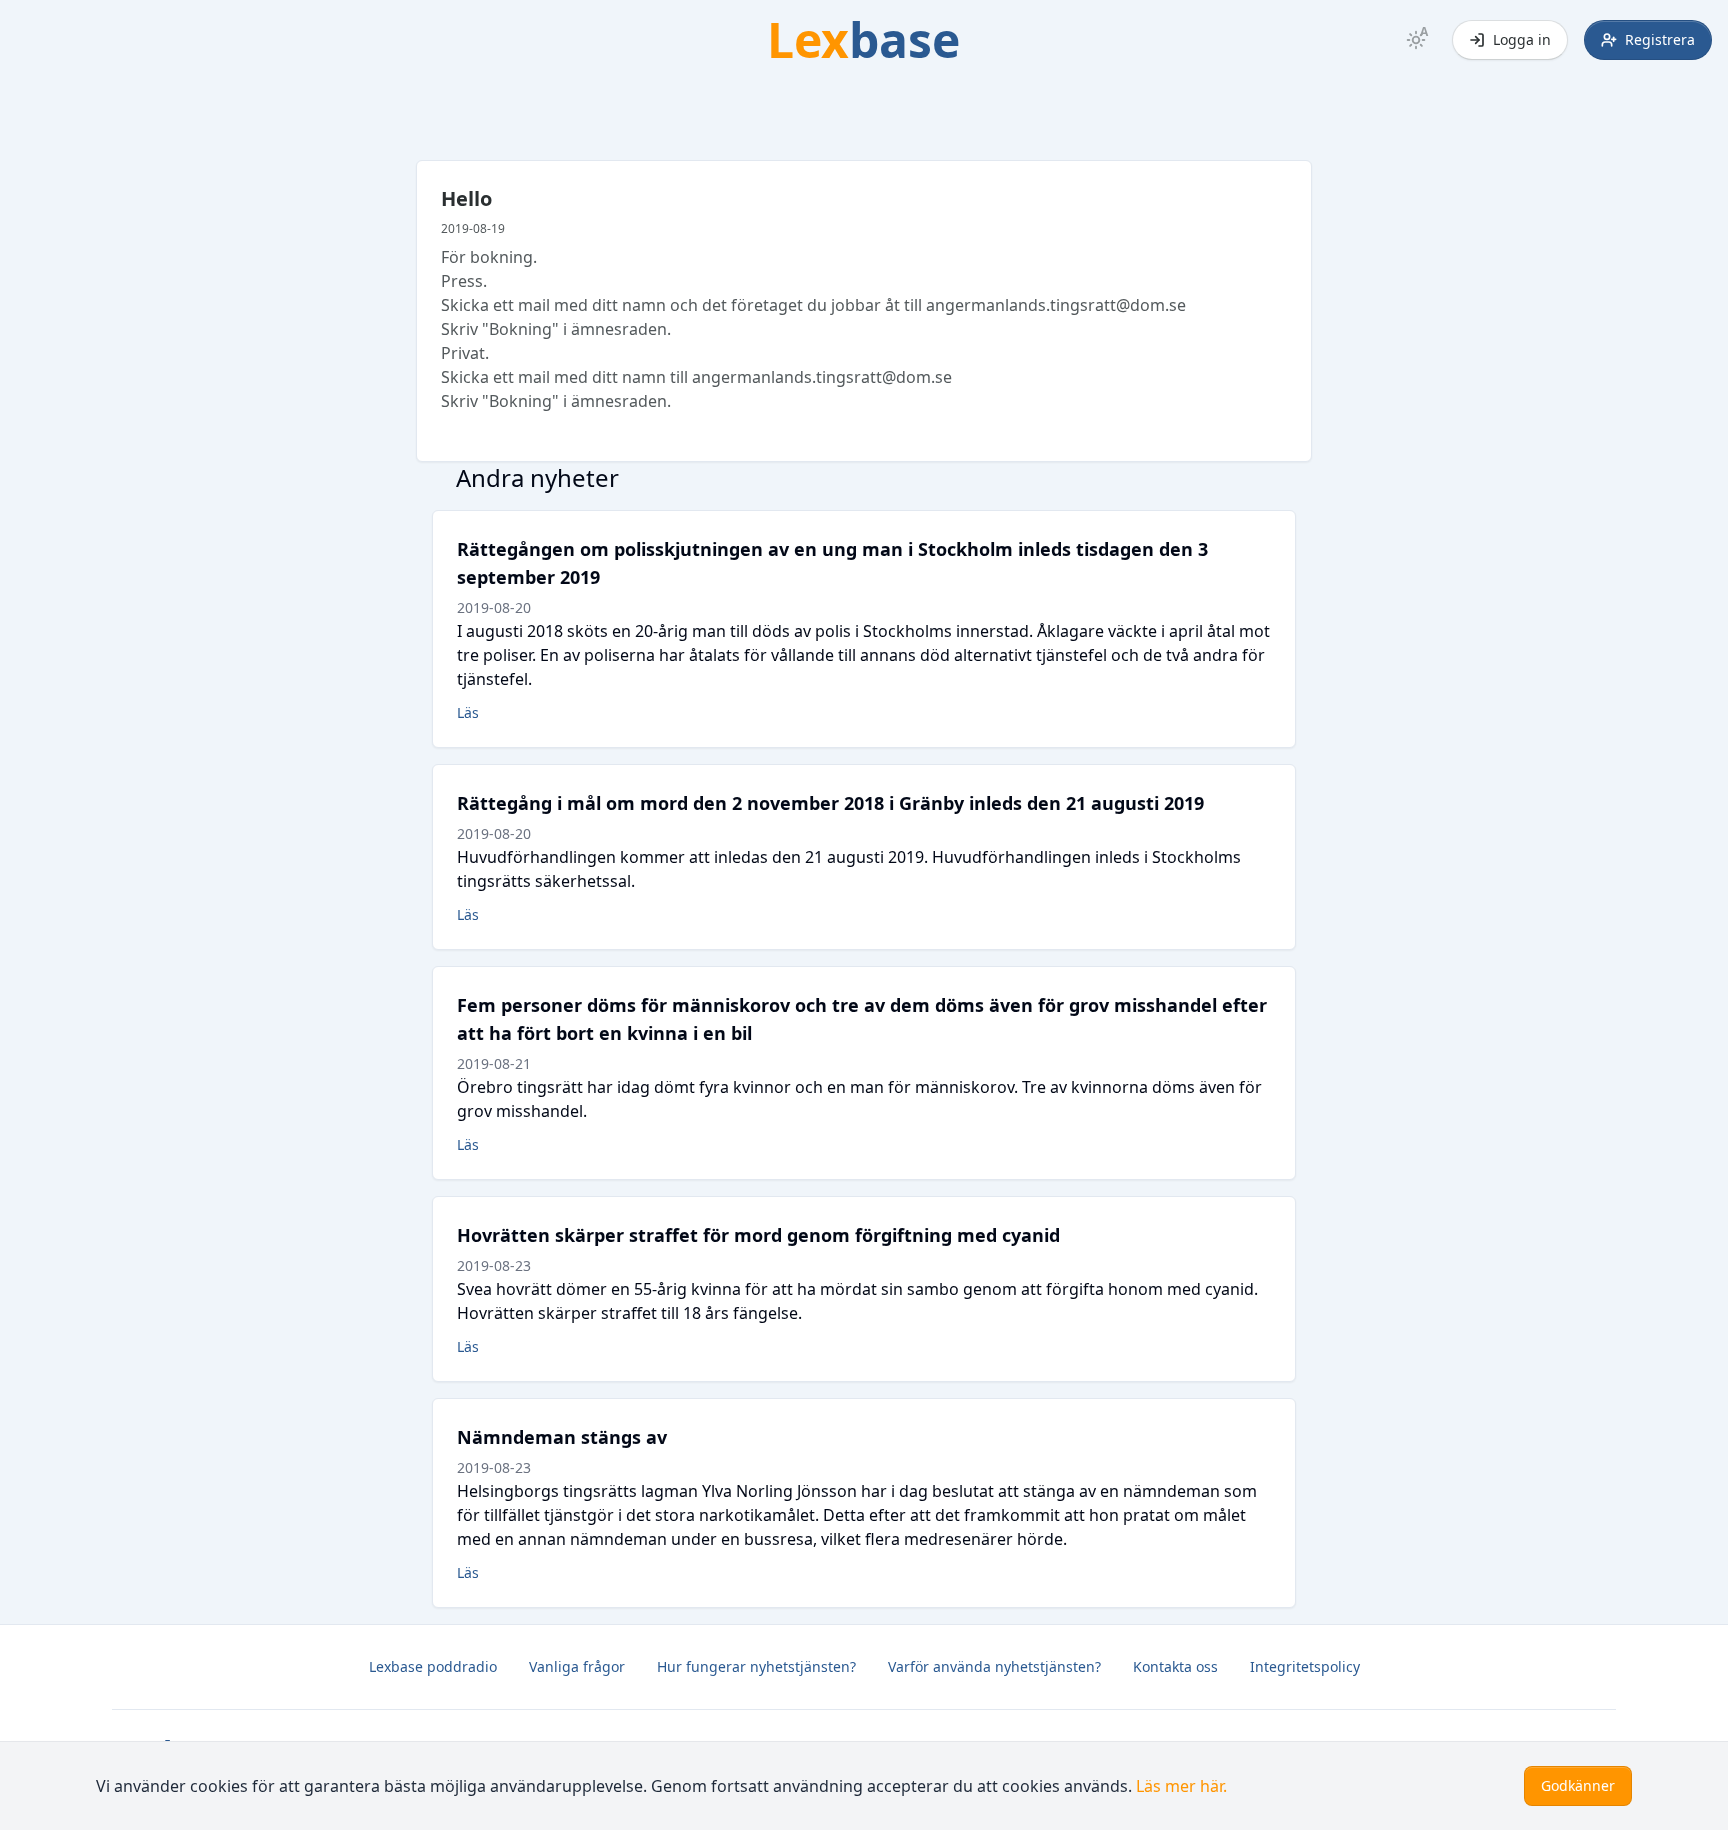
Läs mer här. (1181, 1786)
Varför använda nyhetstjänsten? (994, 1666)
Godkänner (1578, 1785)
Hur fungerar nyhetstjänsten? (756, 1666)
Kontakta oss (1175, 1666)
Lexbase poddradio (433, 1666)
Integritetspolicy (1305, 1666)
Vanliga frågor (577, 1666)
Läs (468, 712)
